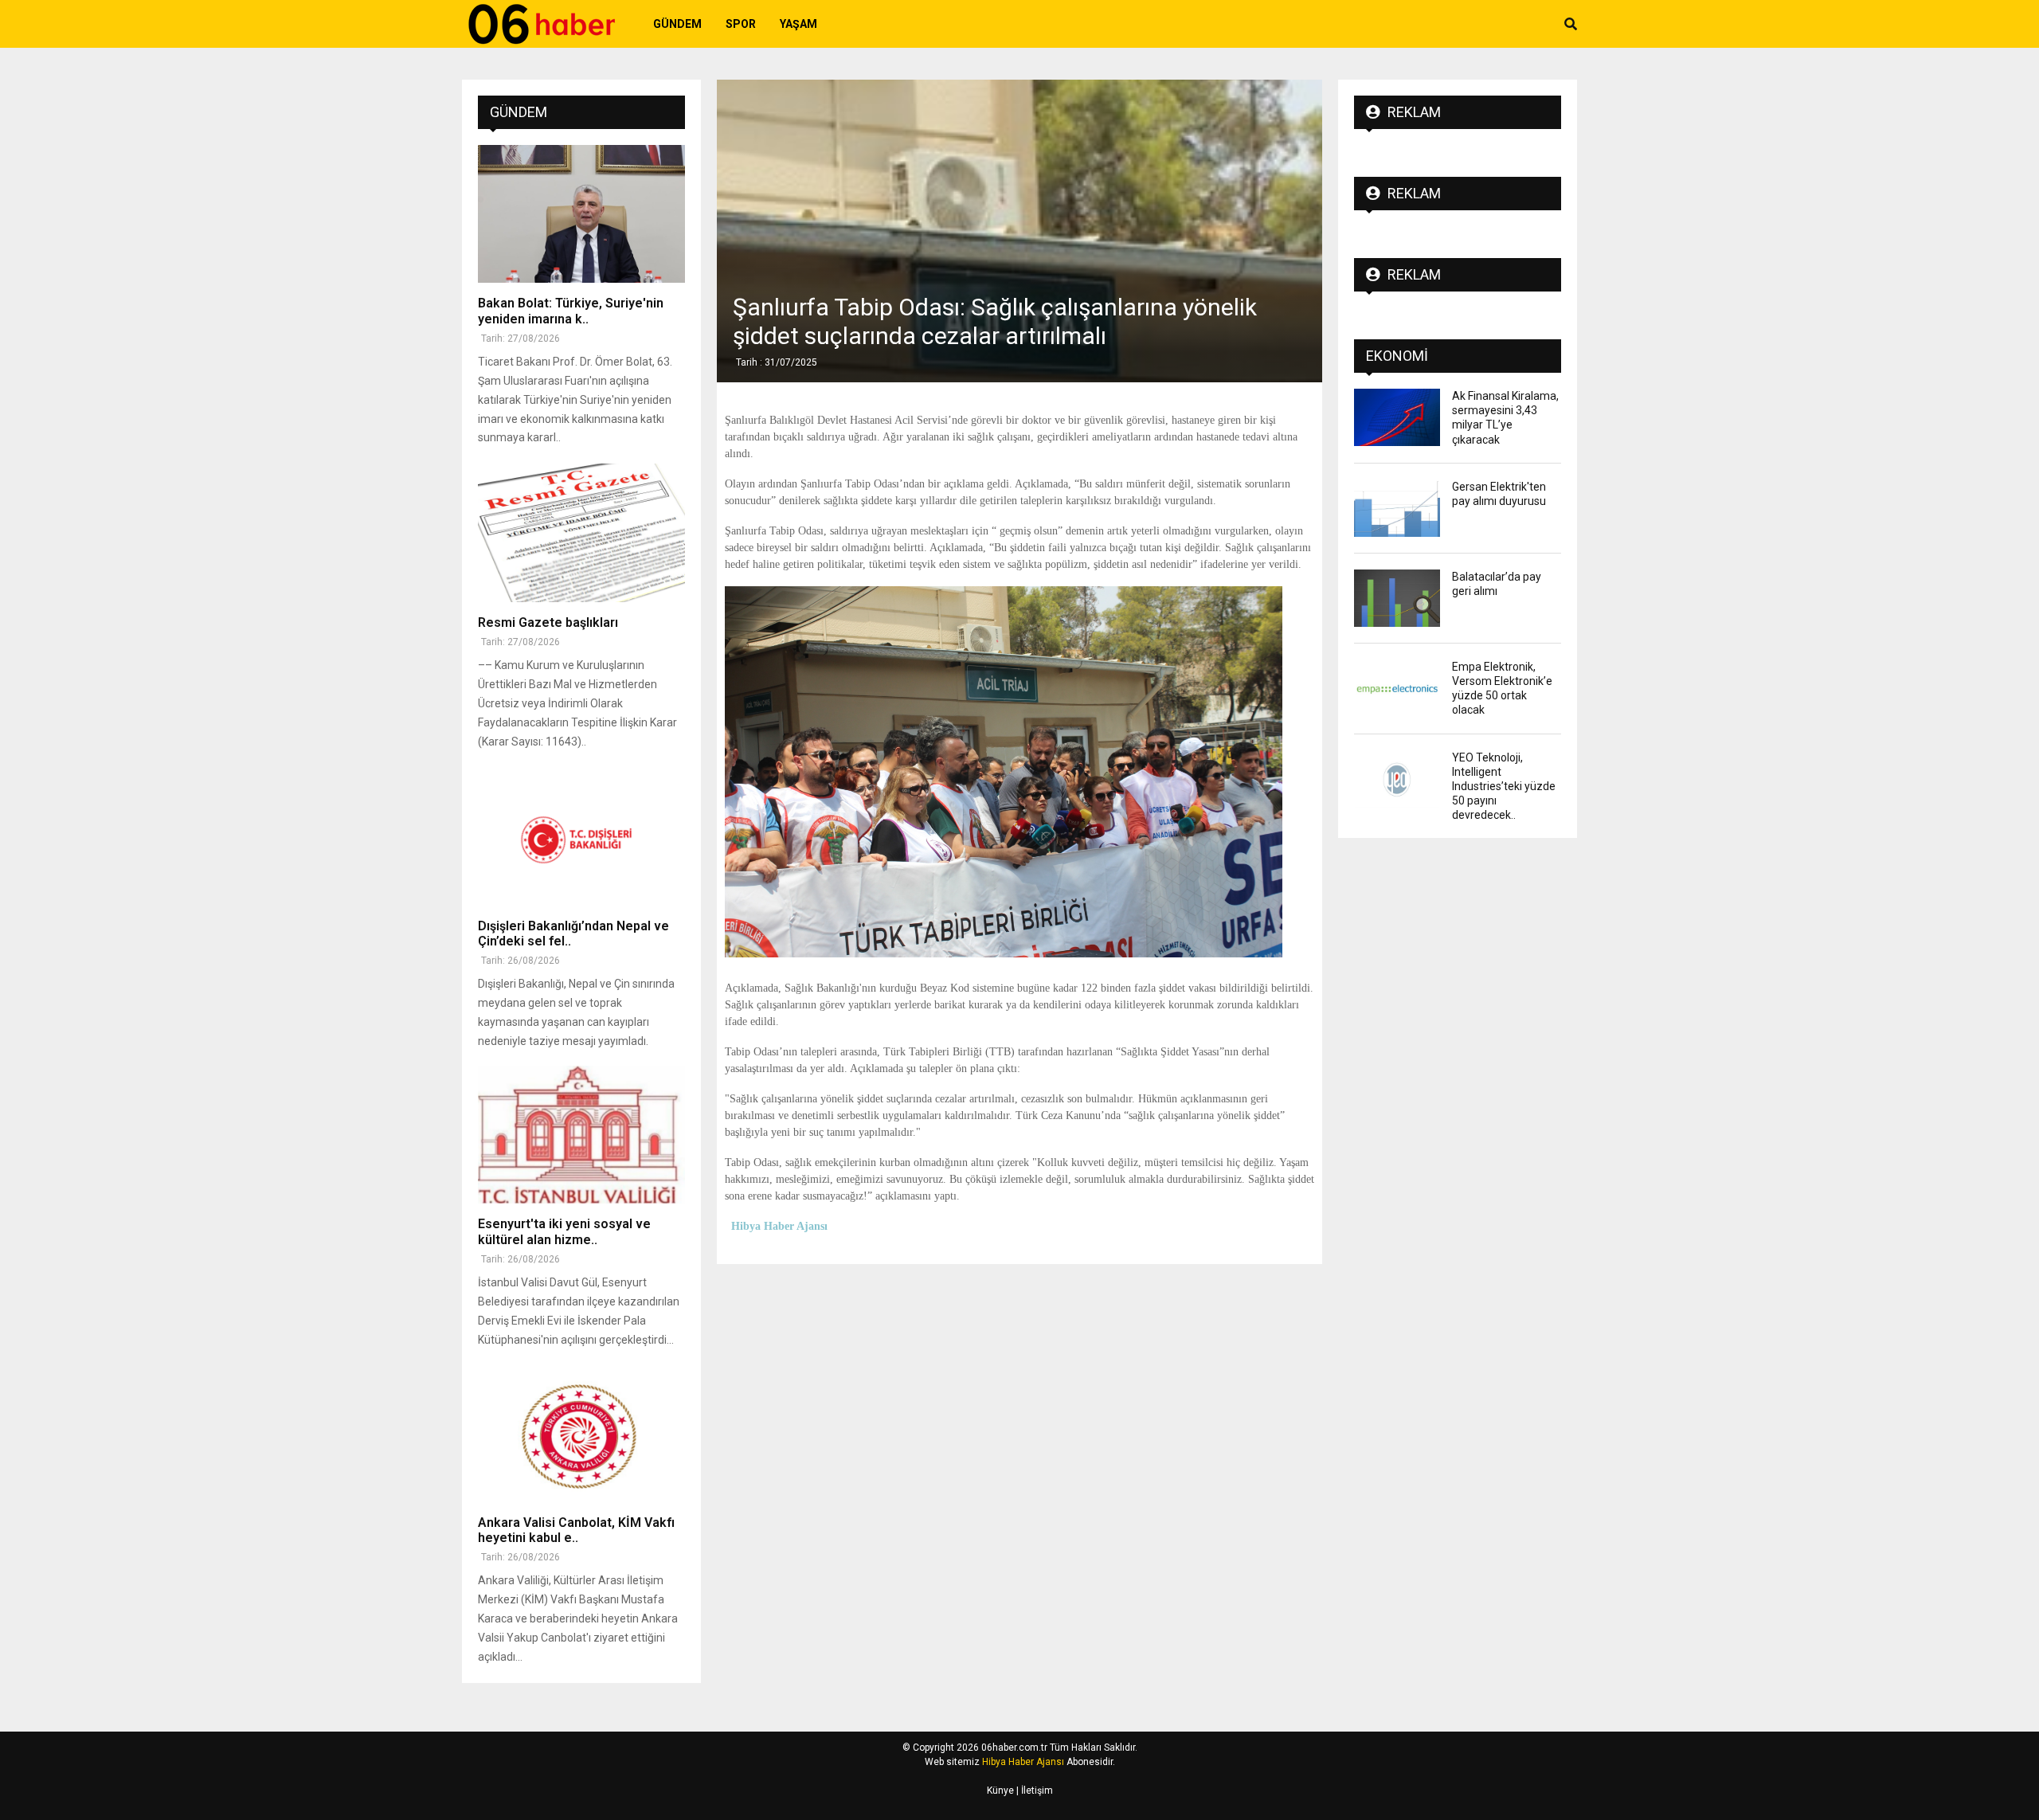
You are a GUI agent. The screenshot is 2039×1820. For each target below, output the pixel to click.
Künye (1000, 1791)
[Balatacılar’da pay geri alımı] (1397, 598)
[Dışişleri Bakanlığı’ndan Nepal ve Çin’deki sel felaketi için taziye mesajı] (581, 837)
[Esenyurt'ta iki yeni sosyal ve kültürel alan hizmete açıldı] (581, 1135)
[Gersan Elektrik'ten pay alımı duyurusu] (1397, 508)
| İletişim (1033, 1791)
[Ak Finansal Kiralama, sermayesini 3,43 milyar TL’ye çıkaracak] (1397, 417)
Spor (741, 24)
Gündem (677, 24)
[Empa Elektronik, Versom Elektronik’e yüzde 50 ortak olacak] (1397, 688)
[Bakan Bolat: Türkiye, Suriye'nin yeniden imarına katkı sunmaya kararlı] (581, 214)
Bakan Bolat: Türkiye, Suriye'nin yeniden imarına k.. (571, 311)
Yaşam (798, 24)
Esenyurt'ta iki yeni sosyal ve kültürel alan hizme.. (564, 1231)
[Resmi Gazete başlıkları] (581, 532)
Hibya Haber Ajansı (1023, 1762)
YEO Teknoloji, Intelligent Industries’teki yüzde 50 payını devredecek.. (1504, 787)
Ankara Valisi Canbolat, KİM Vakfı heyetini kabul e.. (576, 1530)
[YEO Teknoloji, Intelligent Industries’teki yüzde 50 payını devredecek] (1397, 779)
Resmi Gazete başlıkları (548, 622)
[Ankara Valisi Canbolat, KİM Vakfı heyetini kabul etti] (581, 1433)
